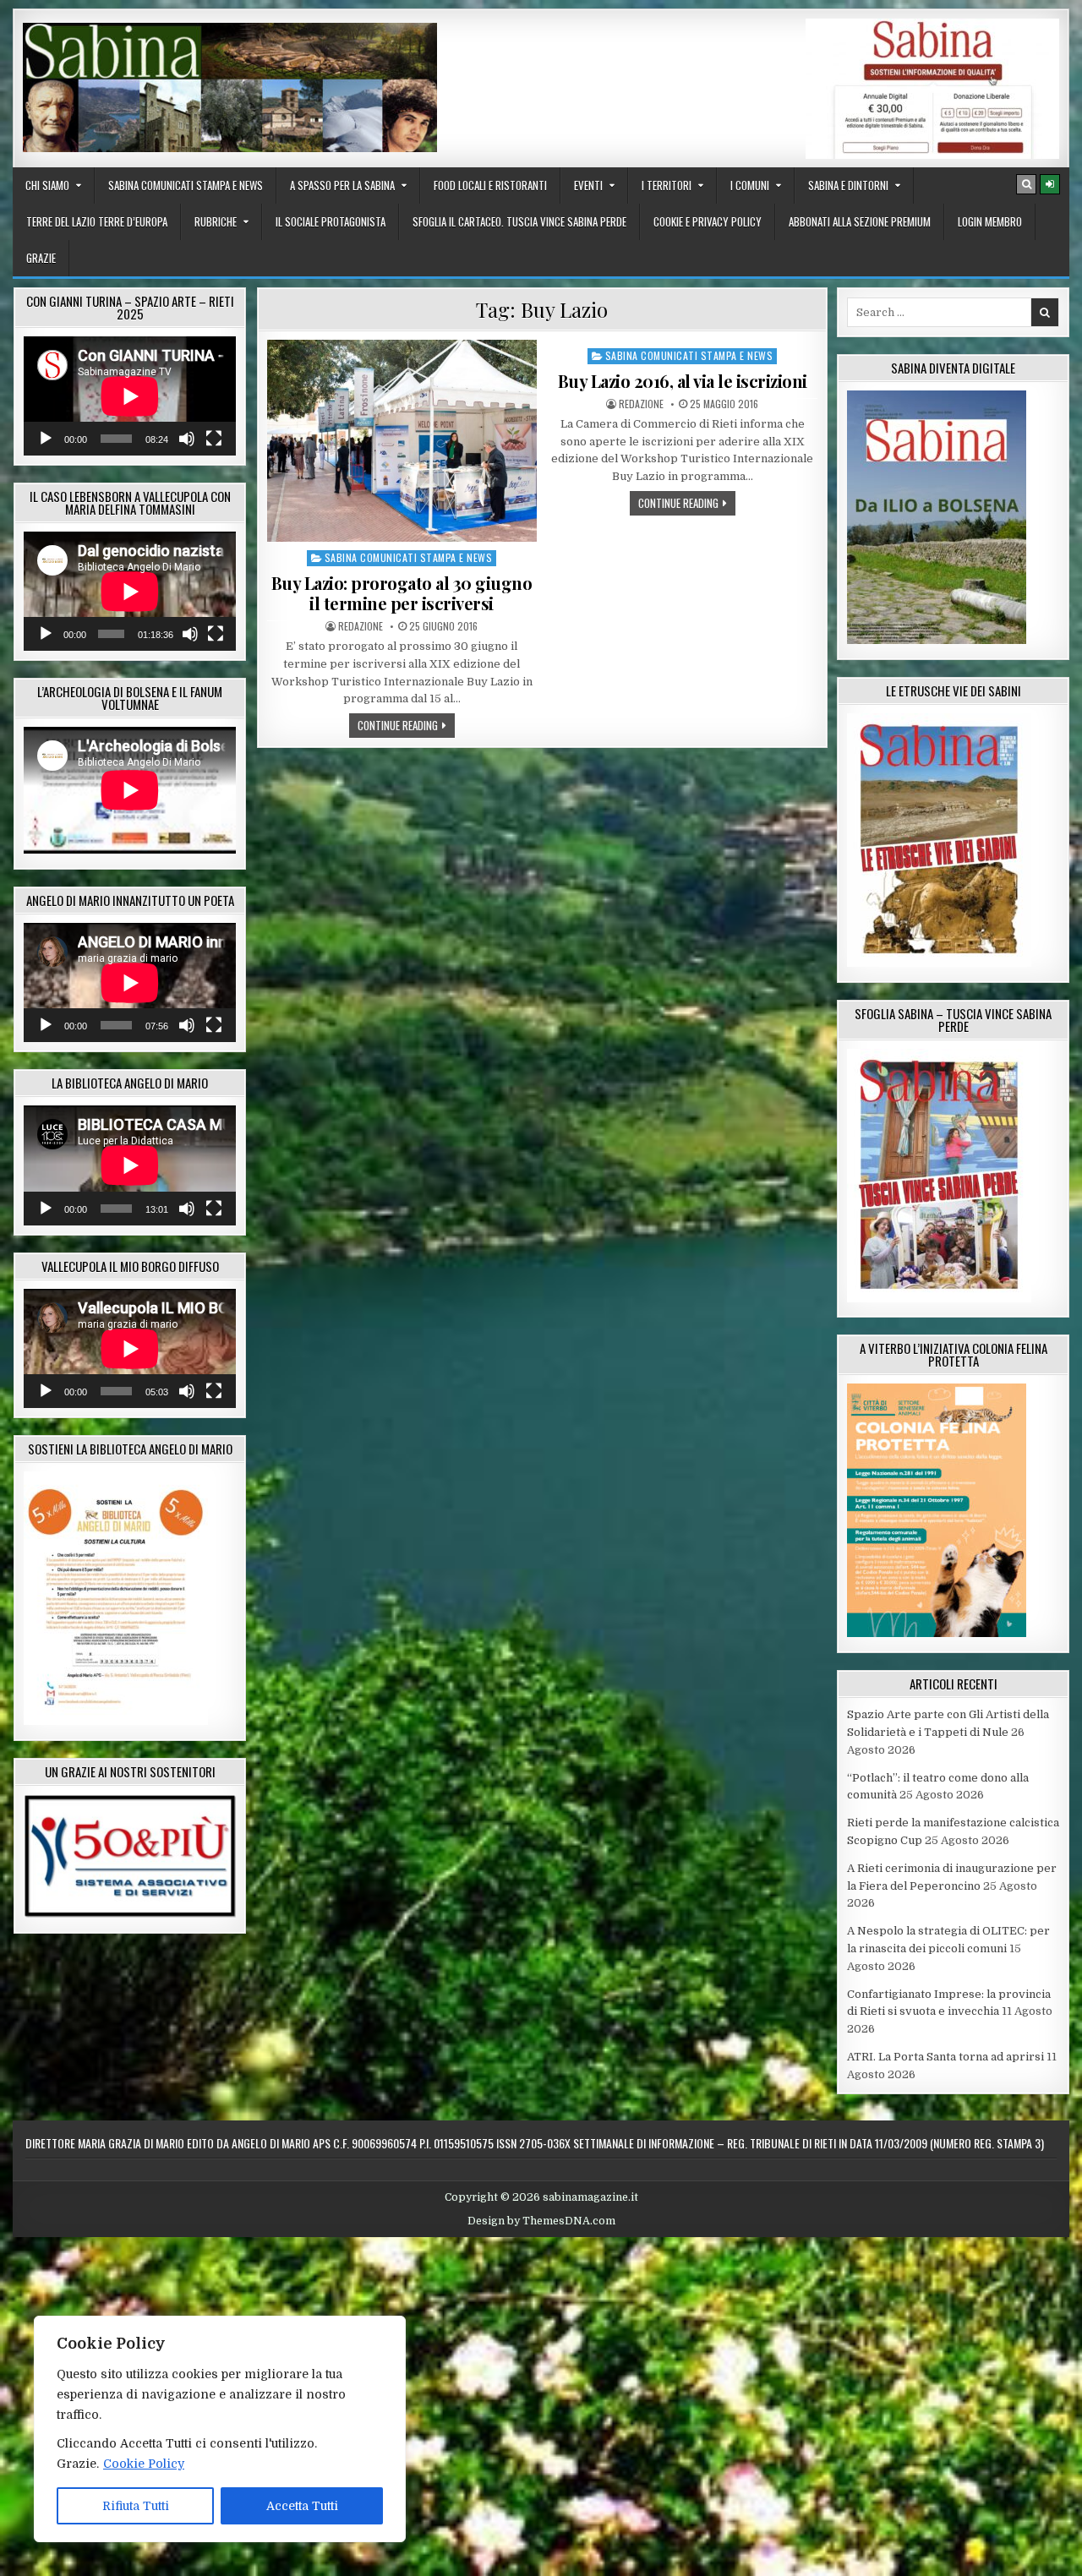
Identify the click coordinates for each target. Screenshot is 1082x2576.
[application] (130, 396)
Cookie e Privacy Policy (708, 221)
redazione (361, 626)
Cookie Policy (144, 2464)
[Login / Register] (1050, 184)
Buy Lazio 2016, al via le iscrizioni (683, 381)
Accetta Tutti (302, 2506)
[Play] (46, 439)
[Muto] (187, 439)
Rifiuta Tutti (136, 2506)
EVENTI (588, 185)
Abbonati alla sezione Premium (860, 221)
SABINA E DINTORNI (848, 185)
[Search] (1026, 184)
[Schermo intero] (214, 439)
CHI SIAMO (47, 185)
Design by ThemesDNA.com (541, 2221)
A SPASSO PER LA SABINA (342, 185)
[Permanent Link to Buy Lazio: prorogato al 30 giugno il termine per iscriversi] (402, 441)
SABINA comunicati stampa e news (186, 185)
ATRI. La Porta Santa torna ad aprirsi (945, 2057)
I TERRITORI (667, 185)
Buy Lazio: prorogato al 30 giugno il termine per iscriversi (402, 593)
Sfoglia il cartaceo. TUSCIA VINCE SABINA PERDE (519, 221)
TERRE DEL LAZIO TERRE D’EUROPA (97, 221)
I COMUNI (750, 185)
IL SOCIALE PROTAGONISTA (331, 221)
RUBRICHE (216, 221)
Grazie (41, 258)
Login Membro (990, 221)
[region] (220, 2429)
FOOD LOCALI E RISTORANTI (490, 185)
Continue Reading (406, 725)
